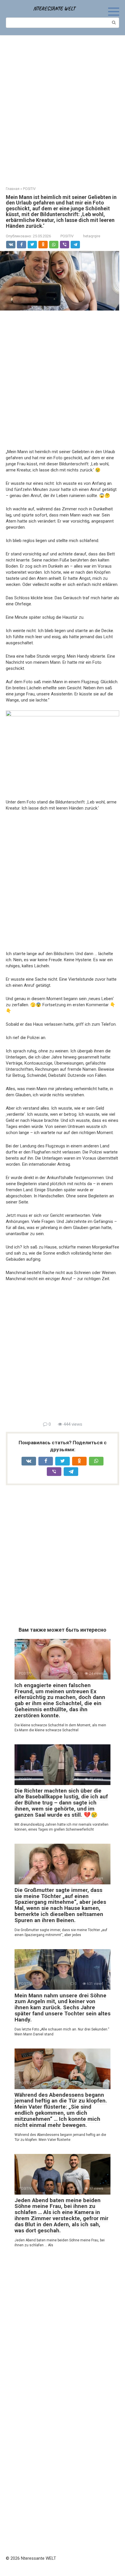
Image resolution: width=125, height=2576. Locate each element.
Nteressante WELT (54, 8)
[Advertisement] (63, 107)
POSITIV (67, 236)
